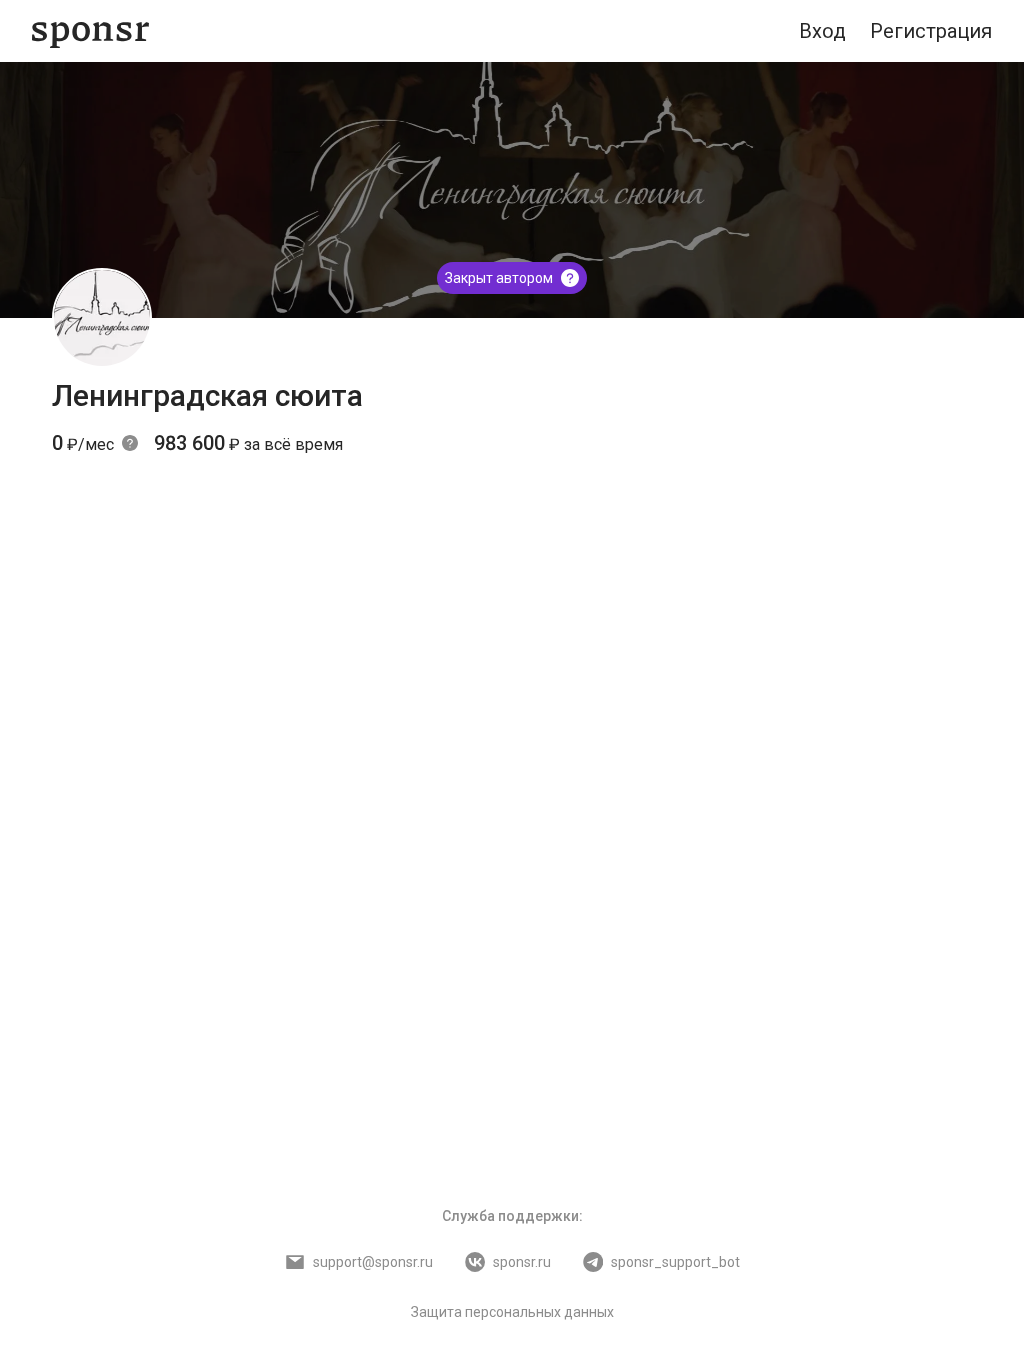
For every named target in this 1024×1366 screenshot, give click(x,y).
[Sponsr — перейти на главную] (90, 31)
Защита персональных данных (512, 1312)
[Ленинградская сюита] (102, 318)
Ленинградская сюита (207, 395)
